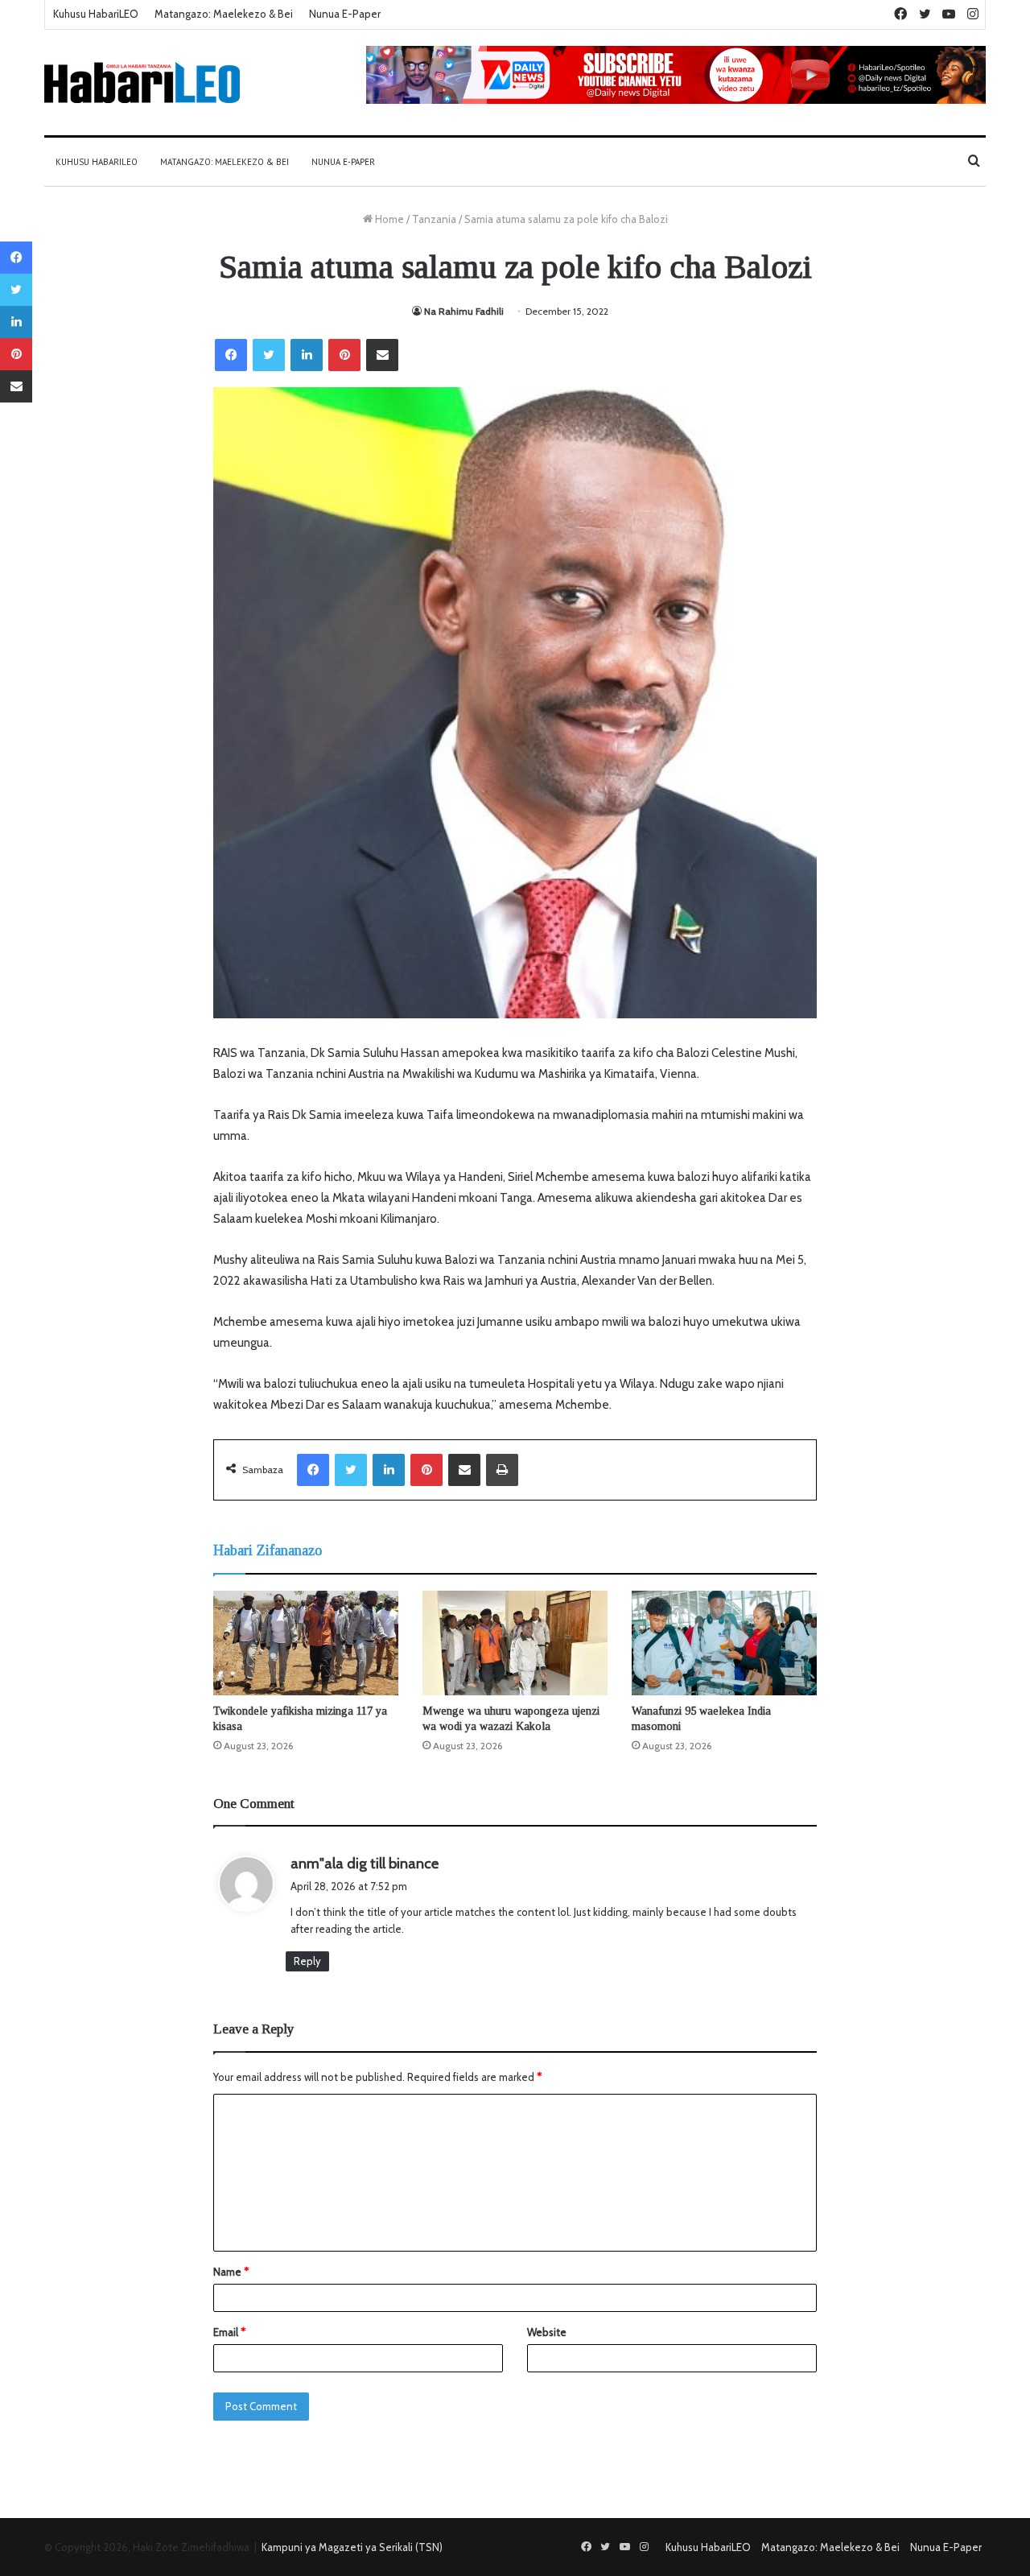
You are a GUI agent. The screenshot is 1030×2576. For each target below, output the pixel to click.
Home (388, 219)
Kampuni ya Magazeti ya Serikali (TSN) (352, 2547)
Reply (307, 1961)
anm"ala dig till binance (365, 1864)
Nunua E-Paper (345, 14)
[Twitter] (269, 355)
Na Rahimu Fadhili (464, 311)
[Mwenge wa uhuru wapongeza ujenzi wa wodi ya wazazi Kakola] (515, 1643)
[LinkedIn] (307, 355)
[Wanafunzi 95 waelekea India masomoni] (724, 1643)
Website (547, 2332)
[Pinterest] (344, 355)
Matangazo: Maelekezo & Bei (224, 14)
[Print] (502, 1470)
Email (229, 2332)
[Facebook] (231, 355)
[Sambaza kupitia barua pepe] (382, 355)
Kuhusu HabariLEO (96, 14)
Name (231, 2272)
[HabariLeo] (142, 83)
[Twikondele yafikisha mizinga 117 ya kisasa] (306, 1643)
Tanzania (434, 219)
